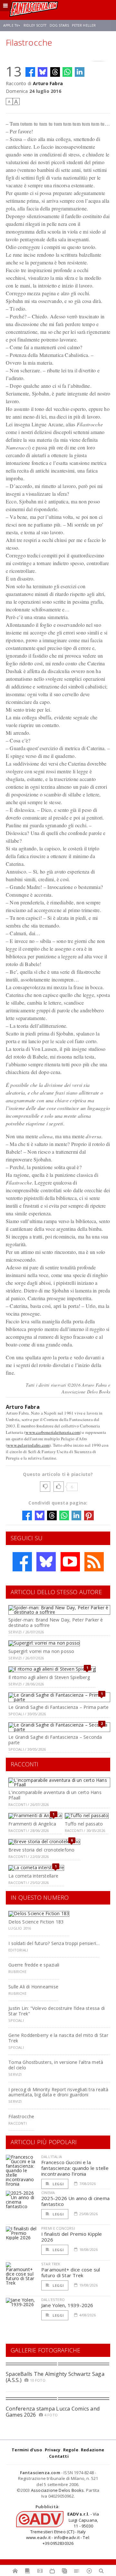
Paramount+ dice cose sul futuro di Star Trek (71, 2272)
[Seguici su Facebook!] (22, 1562)
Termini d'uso (27, 2450)
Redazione (93, 2450)
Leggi (58, 2184)
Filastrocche (21, 2116)
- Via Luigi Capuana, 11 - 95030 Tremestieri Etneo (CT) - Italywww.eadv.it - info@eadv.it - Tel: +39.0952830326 (63, 2529)
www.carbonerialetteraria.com (53, 1432)
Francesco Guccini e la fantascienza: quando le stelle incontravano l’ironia (75, 2168)
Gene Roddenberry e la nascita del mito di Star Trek (58, 2038)
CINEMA (48, 2193)
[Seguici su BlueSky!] (46, 1562)
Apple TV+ (12, 25)
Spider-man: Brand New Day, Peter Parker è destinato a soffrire (56, 1622)
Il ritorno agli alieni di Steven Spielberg (49, 1677)
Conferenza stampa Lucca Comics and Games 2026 (53, 2412)
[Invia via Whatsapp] (67, 72)
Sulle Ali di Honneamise (33, 1987)
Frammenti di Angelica (32, 1824)
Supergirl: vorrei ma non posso (41, 1651)
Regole (71, 2450)
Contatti (59, 2456)
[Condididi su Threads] (55, 72)
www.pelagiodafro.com (28, 1445)
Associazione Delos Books (58, 2490)
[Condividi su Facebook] (30, 72)
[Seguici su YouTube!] (70, 1562)
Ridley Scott (35, 25)
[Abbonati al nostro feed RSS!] (94, 1562)
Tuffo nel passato (84, 1824)
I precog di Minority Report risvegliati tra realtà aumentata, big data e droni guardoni (58, 2092)
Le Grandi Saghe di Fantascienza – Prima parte (58, 1707)
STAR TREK (51, 2264)
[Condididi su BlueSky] (43, 72)
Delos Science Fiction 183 (36, 1922)
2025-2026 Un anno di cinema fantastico (75, 2201)
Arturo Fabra (48, 83)
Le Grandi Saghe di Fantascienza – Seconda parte (55, 1740)
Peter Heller (84, 25)
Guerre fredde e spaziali (34, 1965)
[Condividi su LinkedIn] (80, 72)
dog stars (59, 25)
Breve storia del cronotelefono (41, 1850)
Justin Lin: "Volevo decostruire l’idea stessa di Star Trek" (57, 2011)
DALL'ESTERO (53, 2300)
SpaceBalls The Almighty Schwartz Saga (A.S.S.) (55, 2377)
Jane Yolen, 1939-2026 (67, 2305)
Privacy (53, 2450)
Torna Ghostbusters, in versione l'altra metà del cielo (56, 2065)
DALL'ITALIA (52, 2157)
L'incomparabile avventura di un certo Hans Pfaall (55, 1795)
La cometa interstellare (33, 1876)
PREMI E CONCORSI (58, 2228)
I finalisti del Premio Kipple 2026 (72, 2237)
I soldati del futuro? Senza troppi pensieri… (54, 1943)
